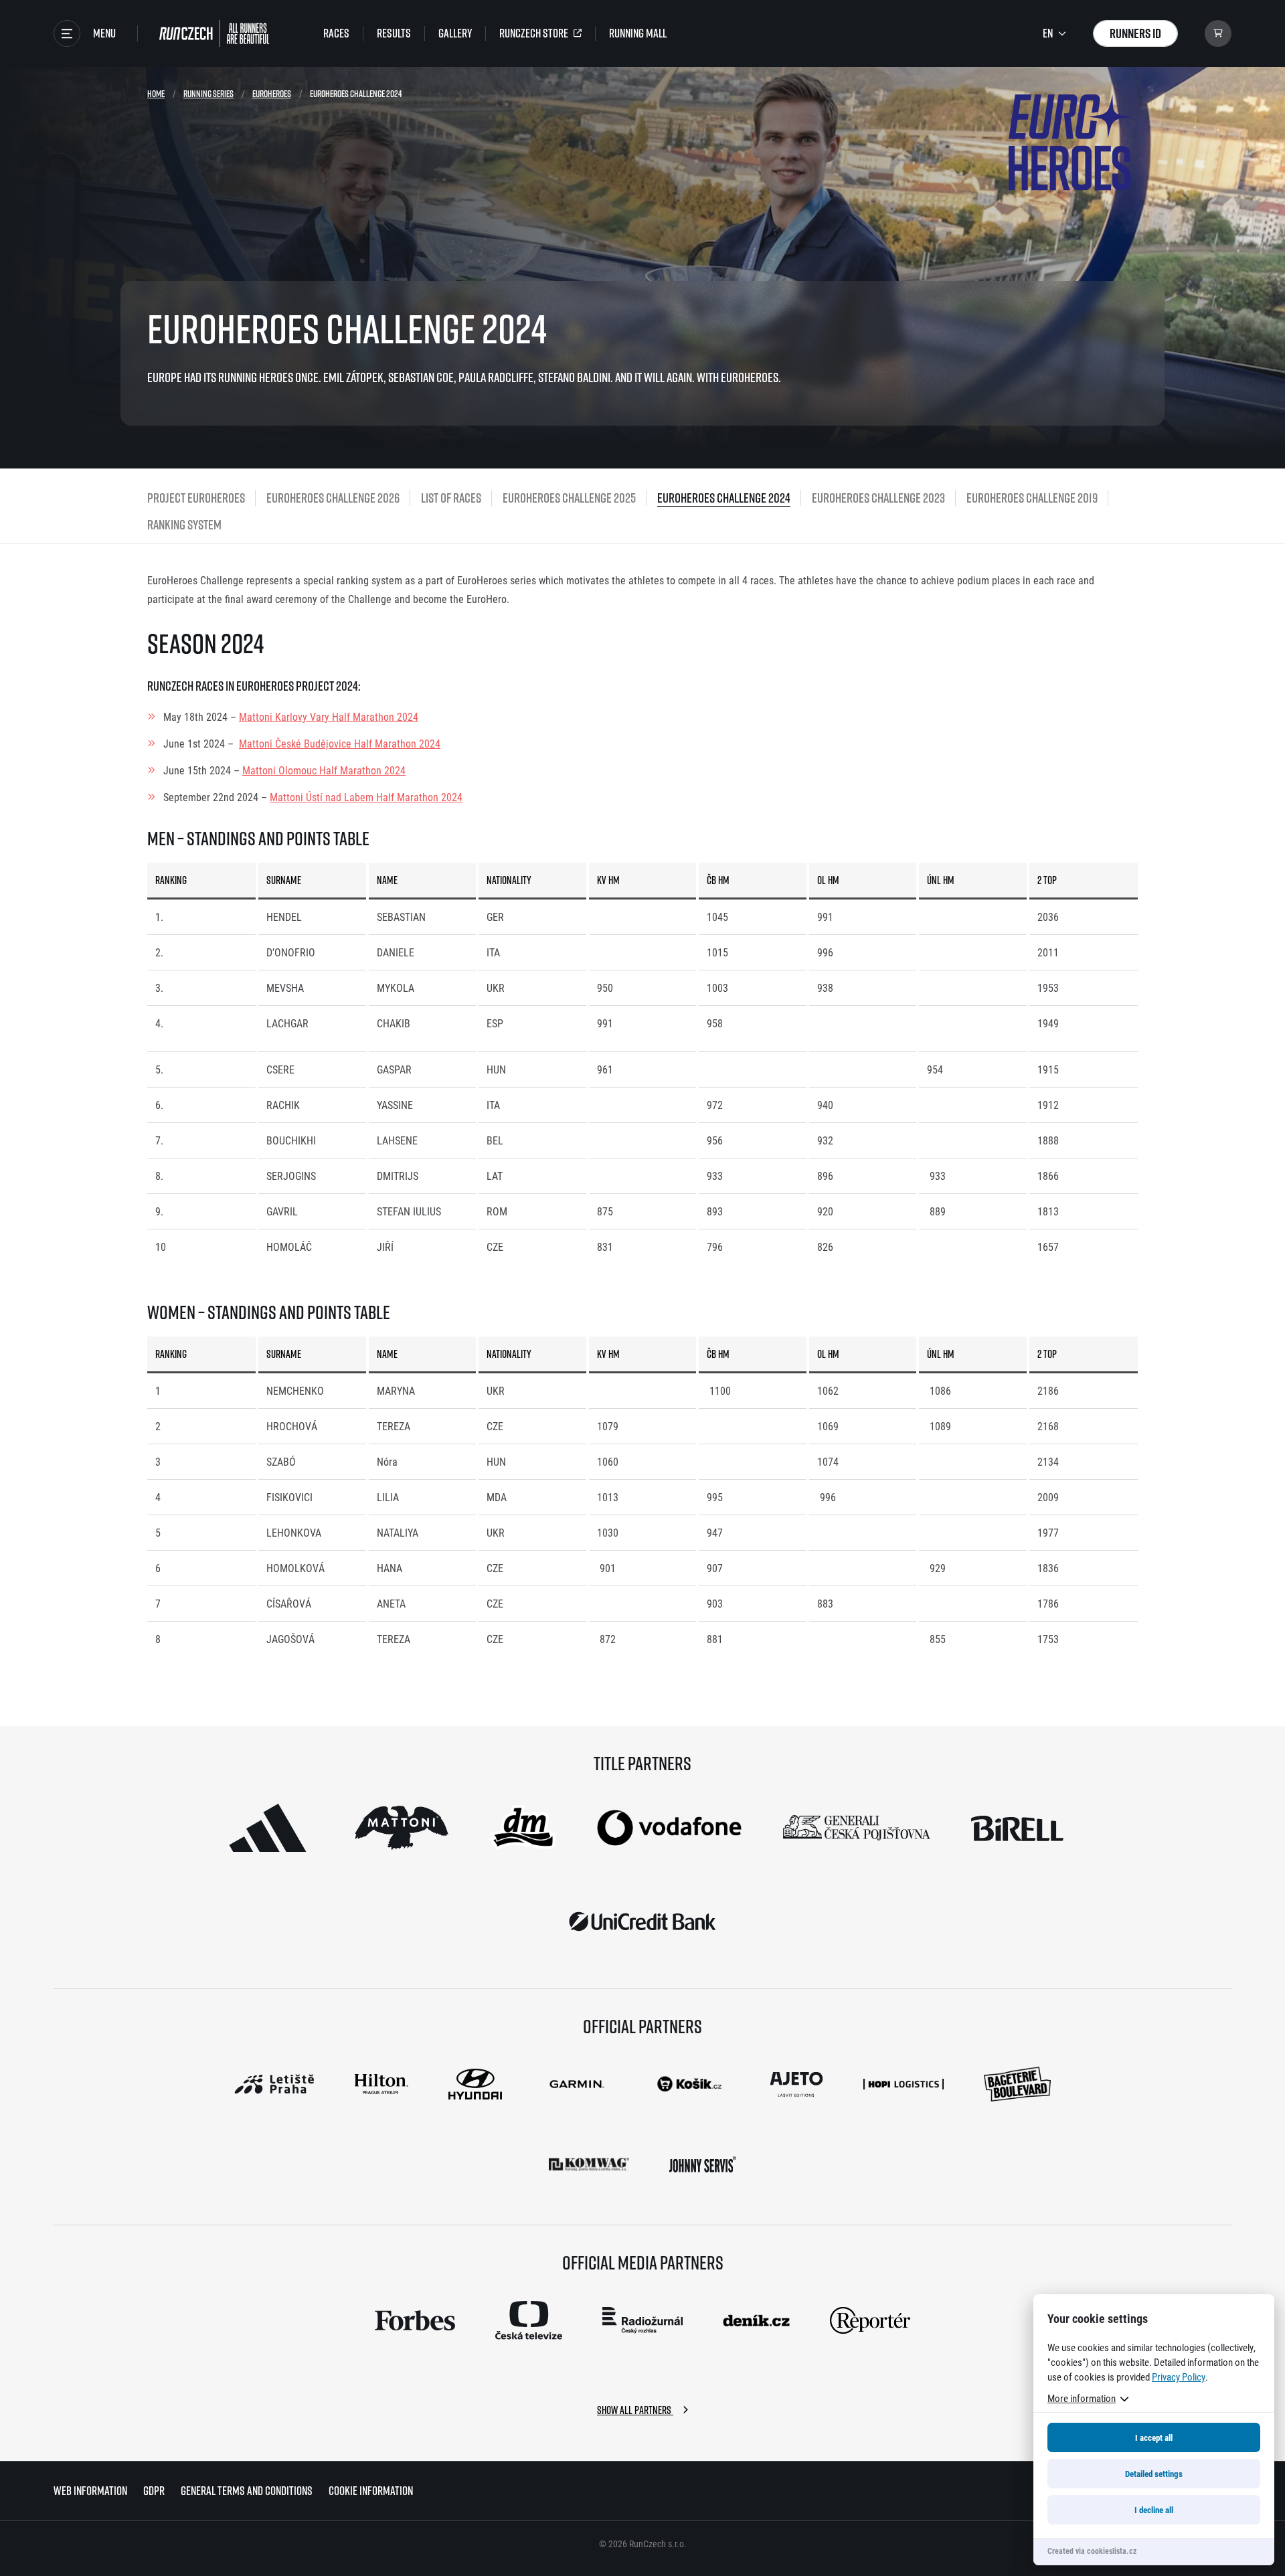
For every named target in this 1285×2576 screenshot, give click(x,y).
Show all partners (635, 2410)
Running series (208, 93)
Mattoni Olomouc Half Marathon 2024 (324, 770)
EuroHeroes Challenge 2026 (333, 498)
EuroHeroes (272, 93)
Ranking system (184, 524)
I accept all (1154, 2437)
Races (336, 33)
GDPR (154, 2491)
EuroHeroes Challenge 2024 (724, 498)
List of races (451, 498)
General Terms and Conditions (247, 2491)
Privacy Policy (1179, 2377)
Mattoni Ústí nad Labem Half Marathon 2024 (366, 797)
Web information (90, 2491)
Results (394, 33)
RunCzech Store (534, 33)
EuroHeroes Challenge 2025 (569, 498)
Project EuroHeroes (196, 498)
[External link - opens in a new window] (268, 1828)
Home (156, 93)
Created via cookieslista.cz (1092, 2551)
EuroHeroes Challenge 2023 (878, 498)
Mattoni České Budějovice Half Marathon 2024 (340, 743)
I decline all (1154, 2510)
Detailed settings (1154, 2474)
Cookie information (371, 2491)
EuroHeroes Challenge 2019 (1032, 498)
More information (1082, 2398)
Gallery (455, 33)
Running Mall (638, 33)
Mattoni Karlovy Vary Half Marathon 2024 (329, 716)
